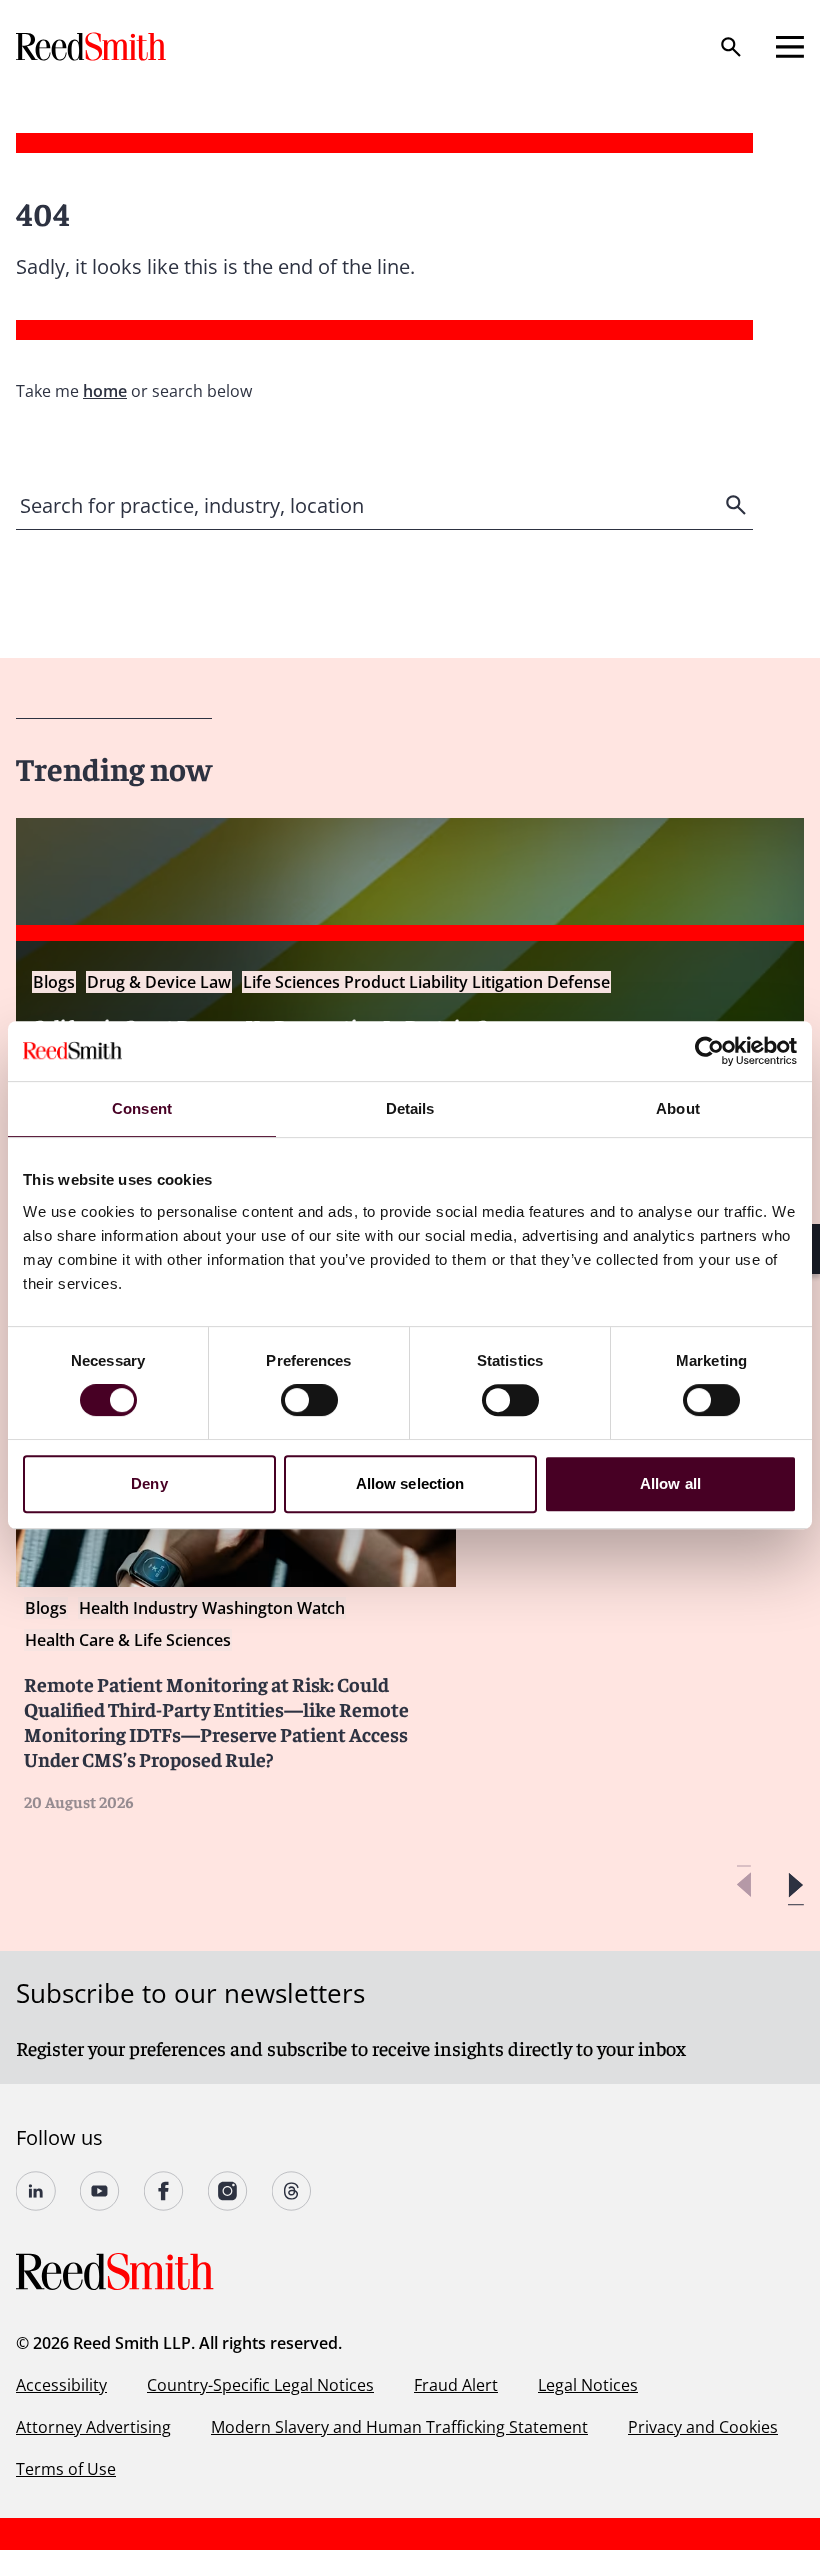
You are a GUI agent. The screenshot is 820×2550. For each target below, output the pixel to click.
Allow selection (410, 1483)
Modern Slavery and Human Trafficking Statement (399, 2427)
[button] (795, 1885)
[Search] (731, 47)
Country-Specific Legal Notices (260, 2385)
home (105, 391)
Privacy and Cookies (703, 2427)
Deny (149, 1483)
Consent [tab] (142, 1108)
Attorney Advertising (93, 2427)
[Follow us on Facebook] (164, 2191)
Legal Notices (588, 2385)
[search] (738, 505)
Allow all (670, 1483)
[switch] (309, 1400)
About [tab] (678, 1108)
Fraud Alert (456, 2385)
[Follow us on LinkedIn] (36, 2191)
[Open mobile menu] (790, 47)
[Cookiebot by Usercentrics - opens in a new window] (709, 1051)
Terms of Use (66, 2469)
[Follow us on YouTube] (100, 2191)
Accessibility (61, 2385)
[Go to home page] (93, 46)
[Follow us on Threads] (292, 2191)
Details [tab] (410, 1108)
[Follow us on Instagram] (228, 2191)
